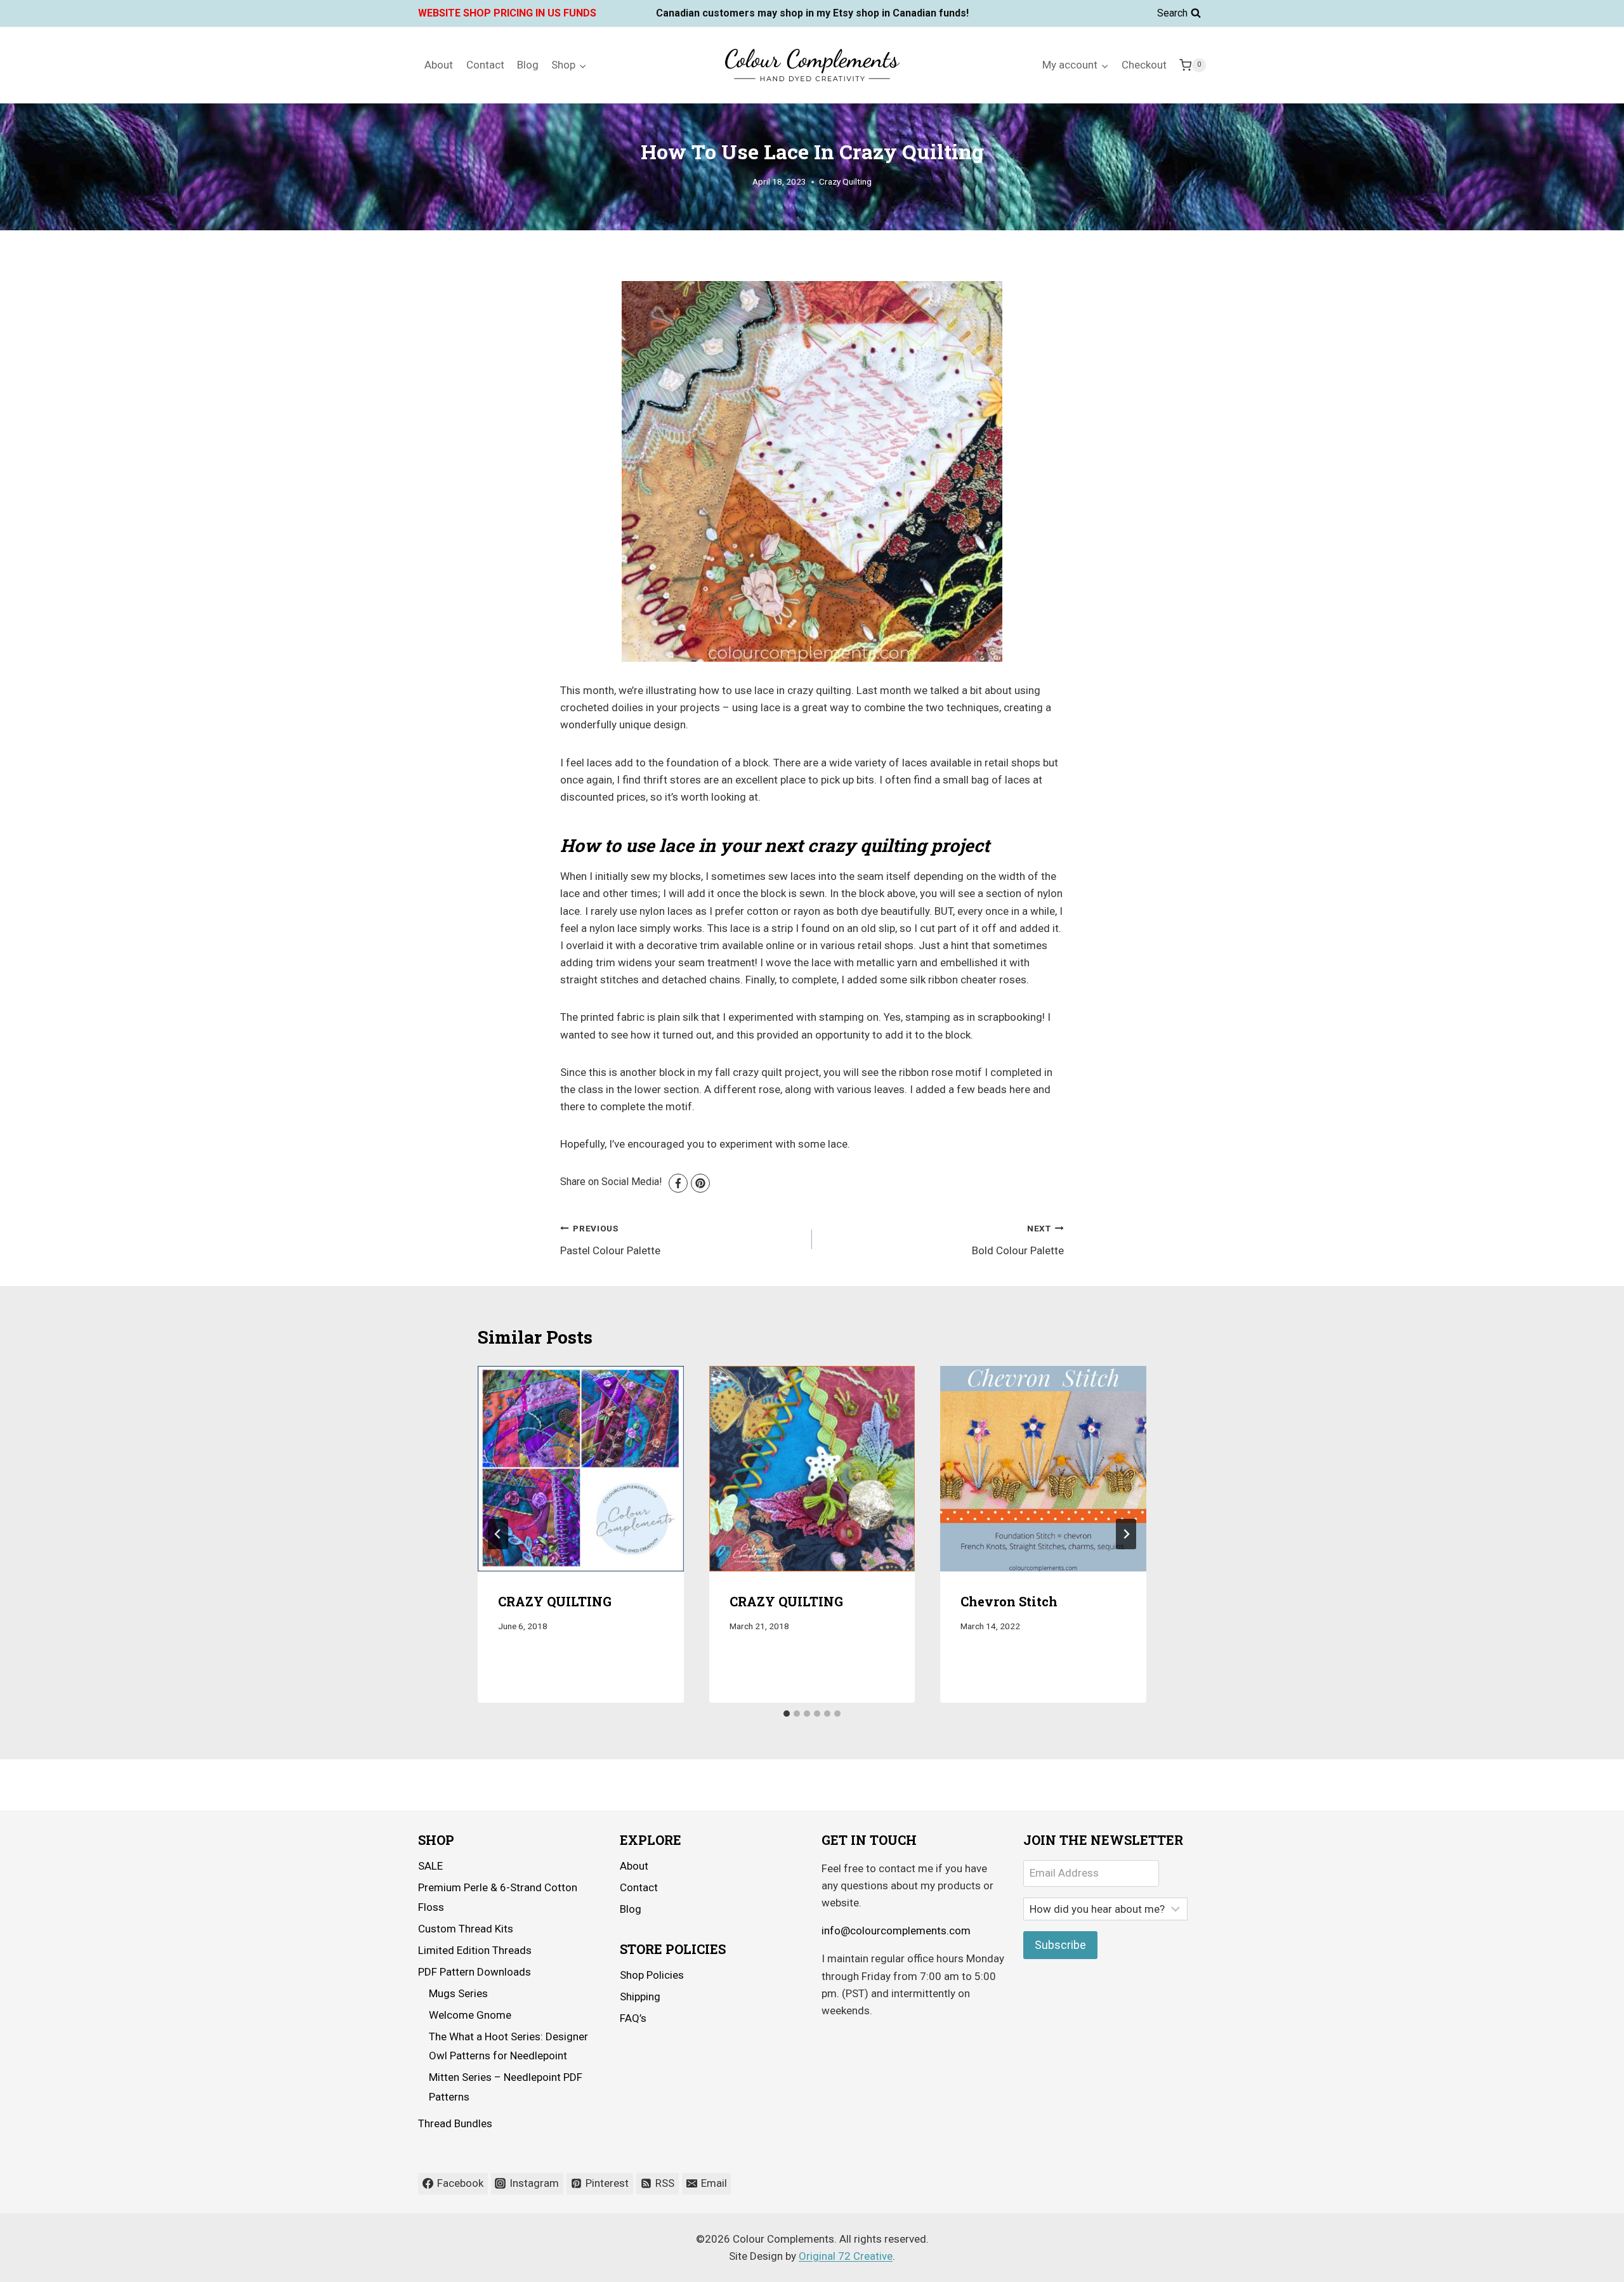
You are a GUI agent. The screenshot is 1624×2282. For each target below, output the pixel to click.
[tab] (787, 1714)
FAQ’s (633, 2018)
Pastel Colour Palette (610, 1240)
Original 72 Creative (846, 2256)
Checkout (1144, 65)
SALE (430, 1866)
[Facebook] (678, 1183)
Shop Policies (652, 1975)
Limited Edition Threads (475, 1950)
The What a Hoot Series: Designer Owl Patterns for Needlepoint (508, 2046)
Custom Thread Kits (466, 1929)
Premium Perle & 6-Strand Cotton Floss (498, 1897)
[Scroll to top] (1579, 2263)
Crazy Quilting (845, 181)
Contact (485, 65)
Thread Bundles (455, 2123)
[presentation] (581, 1469)
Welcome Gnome (470, 2015)
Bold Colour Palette (1018, 1240)
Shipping (640, 1997)
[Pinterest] (700, 1183)
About (439, 65)
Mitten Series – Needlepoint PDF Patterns (506, 2087)
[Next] (1126, 1534)
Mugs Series (458, 1993)
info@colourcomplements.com (896, 1931)
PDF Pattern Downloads (475, 1972)
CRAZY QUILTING (555, 1602)
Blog (528, 65)
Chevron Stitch (1009, 1602)
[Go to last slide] (498, 1534)
